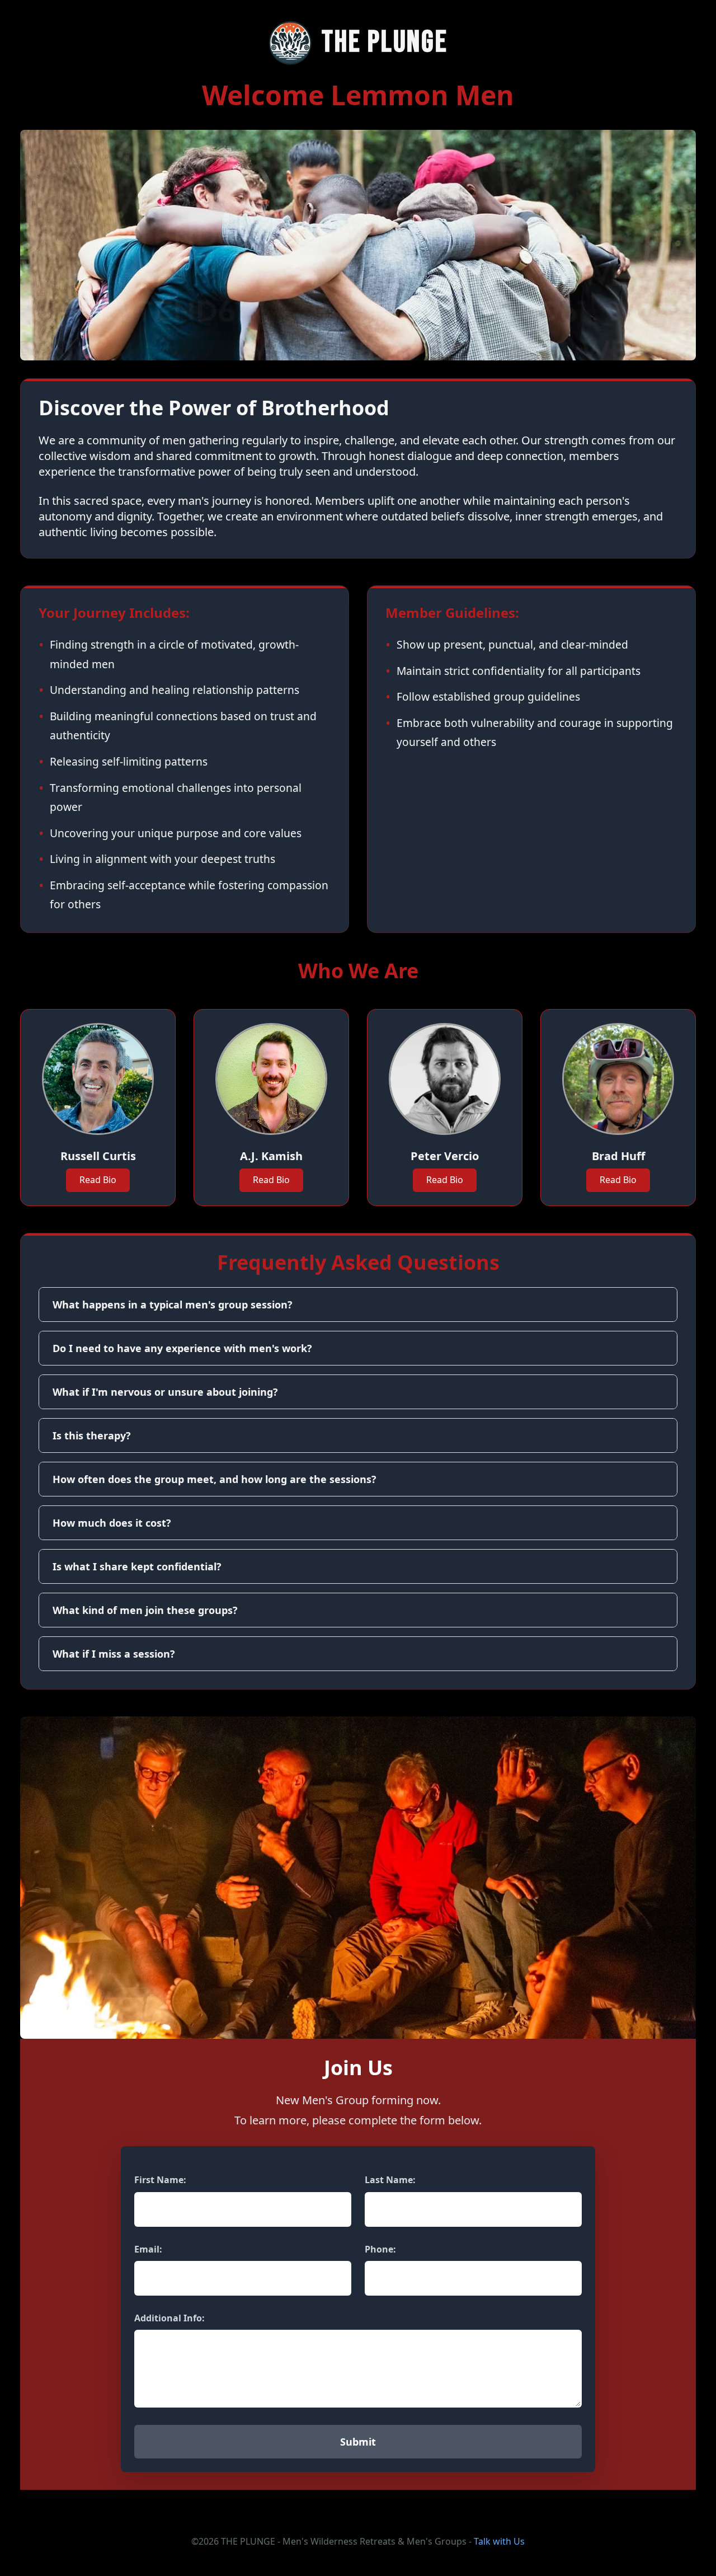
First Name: (160, 2180)
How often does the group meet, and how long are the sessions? (215, 1479)
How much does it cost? (112, 1523)
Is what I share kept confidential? (137, 1566)
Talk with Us (499, 2541)
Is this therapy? (92, 1435)
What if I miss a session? (114, 1654)
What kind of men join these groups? (145, 1610)
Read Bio (98, 1180)
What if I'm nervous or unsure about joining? (165, 1392)
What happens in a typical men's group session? (173, 1305)
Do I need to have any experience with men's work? (182, 1348)
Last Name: (390, 2180)
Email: (148, 2249)
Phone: (380, 2249)
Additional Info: (169, 2318)
